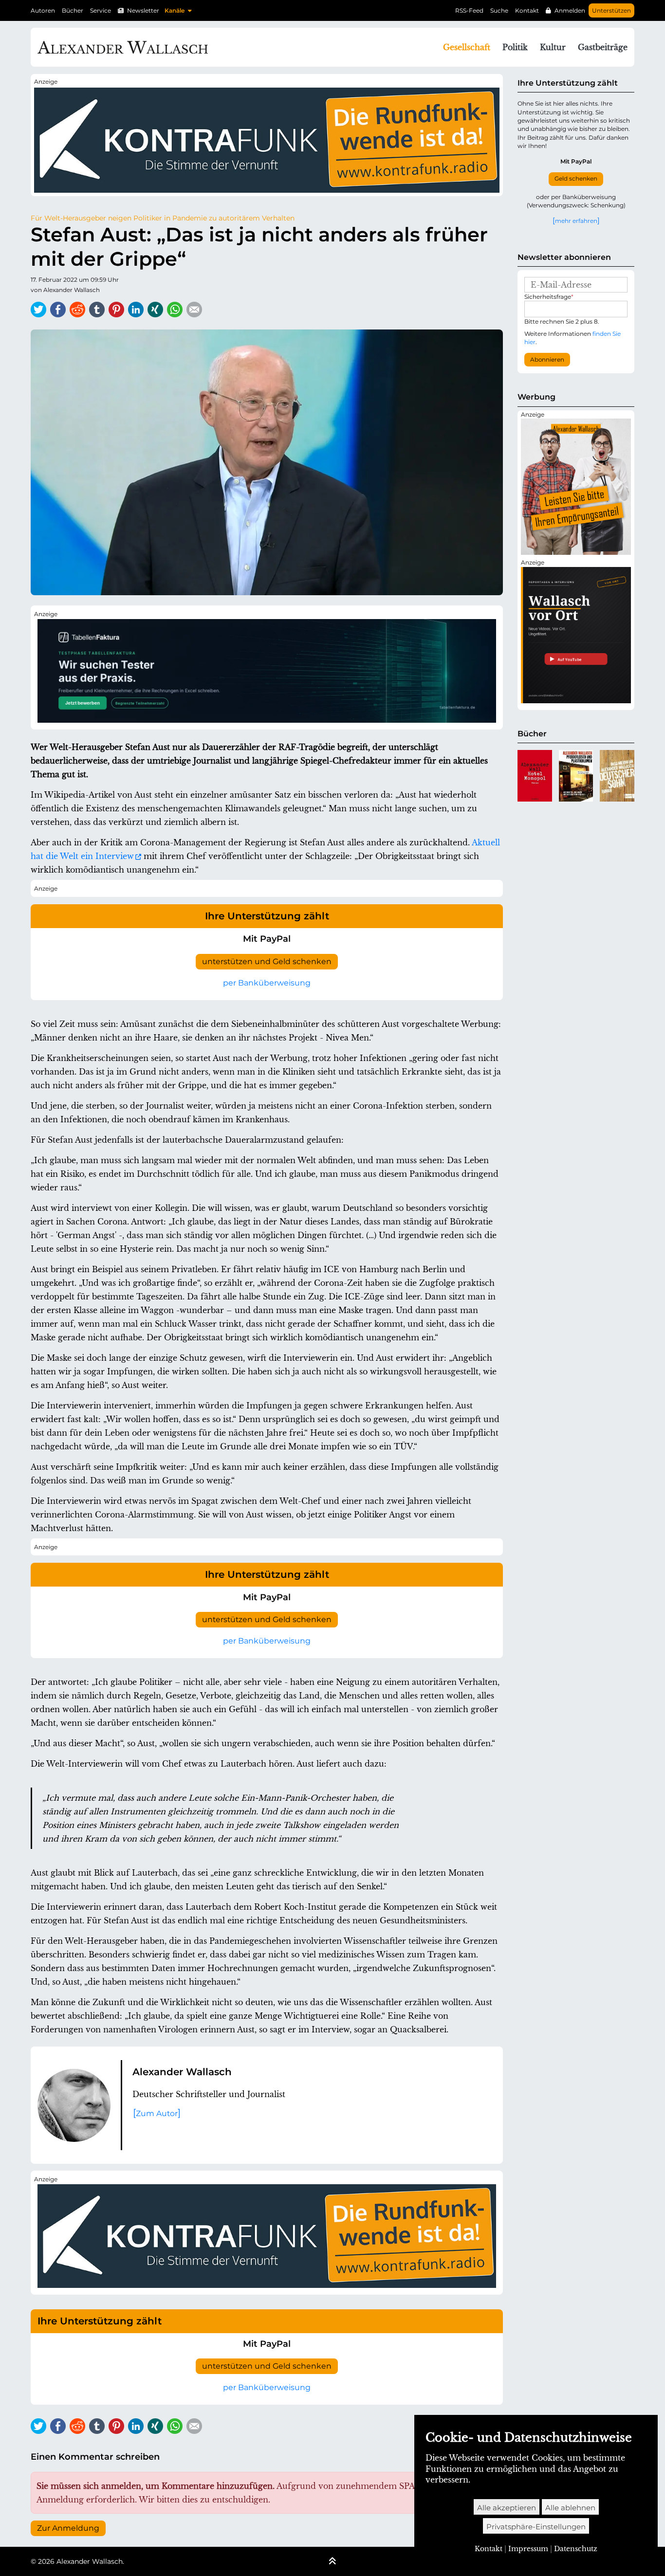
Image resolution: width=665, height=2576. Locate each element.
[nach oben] (332, 2562)
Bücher (73, 10)
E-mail (194, 310)
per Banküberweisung (267, 983)
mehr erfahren (576, 220)
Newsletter (143, 10)
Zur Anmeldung (68, 2528)
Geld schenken (576, 179)
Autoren (43, 10)
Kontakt (527, 10)
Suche (499, 10)
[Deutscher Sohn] (617, 776)
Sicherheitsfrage (549, 297)
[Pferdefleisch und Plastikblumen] (576, 776)
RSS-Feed (469, 10)
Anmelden (570, 10)
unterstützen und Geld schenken (267, 961)
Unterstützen (611, 10)
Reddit (77, 310)
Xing (155, 310)
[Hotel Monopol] (535, 776)
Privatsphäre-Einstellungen (536, 2527)
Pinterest (116, 310)
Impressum (528, 2549)
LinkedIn (136, 310)
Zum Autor (157, 2113)
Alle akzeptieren (507, 2508)
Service (101, 10)
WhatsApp (175, 310)
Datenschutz (576, 2549)
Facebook (58, 310)
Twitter (38, 310)
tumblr (97, 310)
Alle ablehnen (570, 2508)
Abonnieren (547, 360)
